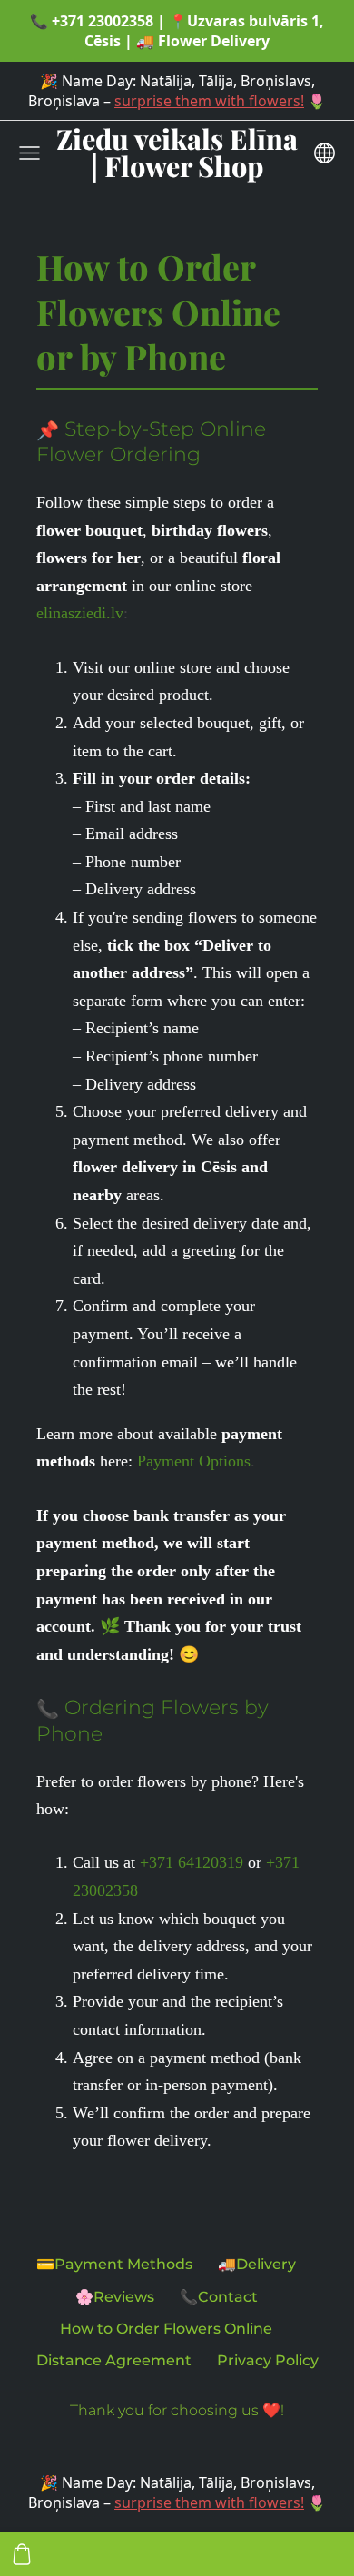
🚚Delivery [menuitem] (257, 2264)
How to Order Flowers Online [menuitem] (166, 2329)
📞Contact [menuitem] (219, 2297)
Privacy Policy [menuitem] (268, 2360)
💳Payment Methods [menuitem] (114, 2264)
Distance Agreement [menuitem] (114, 2360)
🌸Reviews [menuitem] (115, 2297)
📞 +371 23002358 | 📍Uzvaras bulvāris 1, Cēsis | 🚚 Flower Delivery (177, 31)
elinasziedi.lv (80, 613)
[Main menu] (29, 153)
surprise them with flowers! (209, 101)
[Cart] (22, 2554)
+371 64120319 (192, 1862)
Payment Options (194, 1461)
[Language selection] (324, 153)
